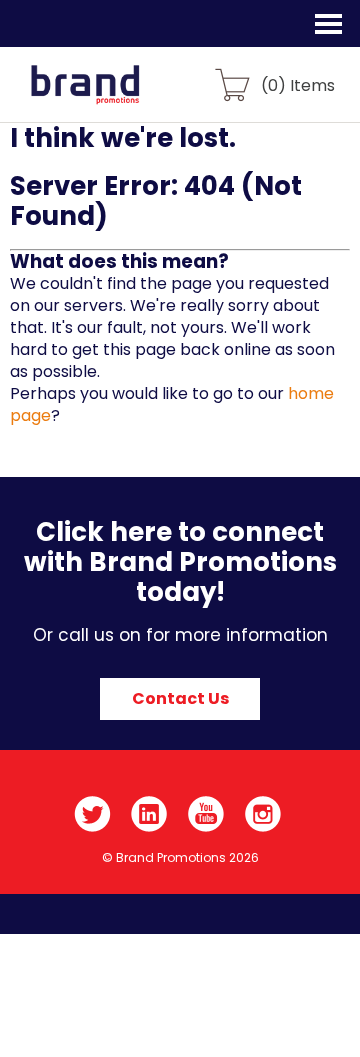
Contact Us (180, 698)
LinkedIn (149, 814)
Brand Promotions (121, 96)
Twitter (92, 814)
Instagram (263, 814)
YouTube (206, 814)
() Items (298, 84)
